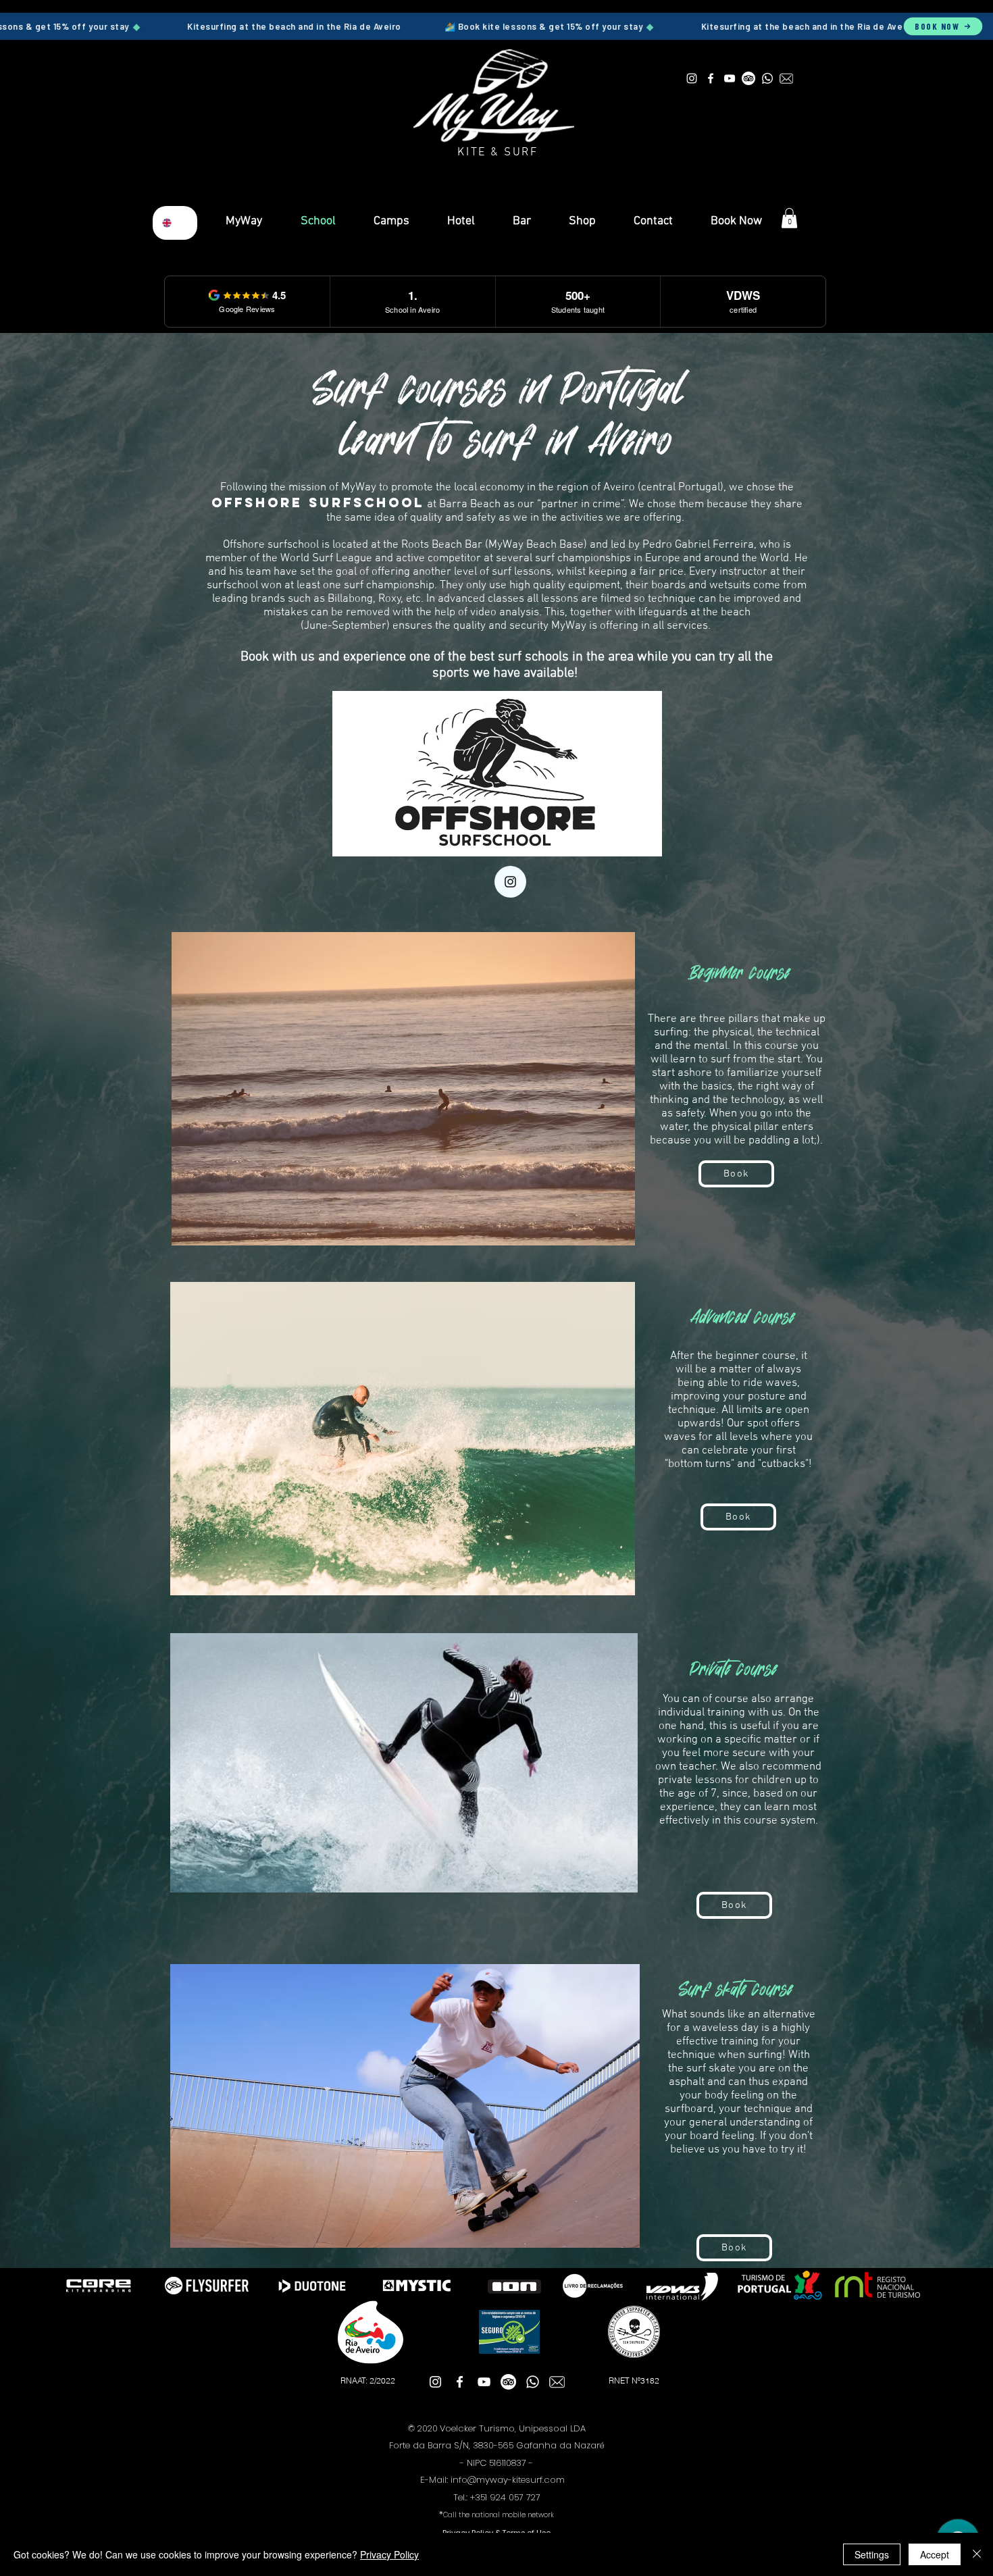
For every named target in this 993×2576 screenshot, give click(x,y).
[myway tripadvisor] (748, 78)
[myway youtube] (730, 78)
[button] (789, 218)
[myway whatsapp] (767, 78)
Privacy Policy (389, 2554)
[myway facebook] (711, 78)
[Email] (786, 78)
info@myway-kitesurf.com (508, 2480)
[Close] (977, 2554)
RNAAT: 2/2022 (368, 2380)
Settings (872, 2554)
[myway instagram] (692, 78)
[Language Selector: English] (175, 223)
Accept (935, 2554)
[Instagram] (510, 882)
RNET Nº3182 (634, 2380)
